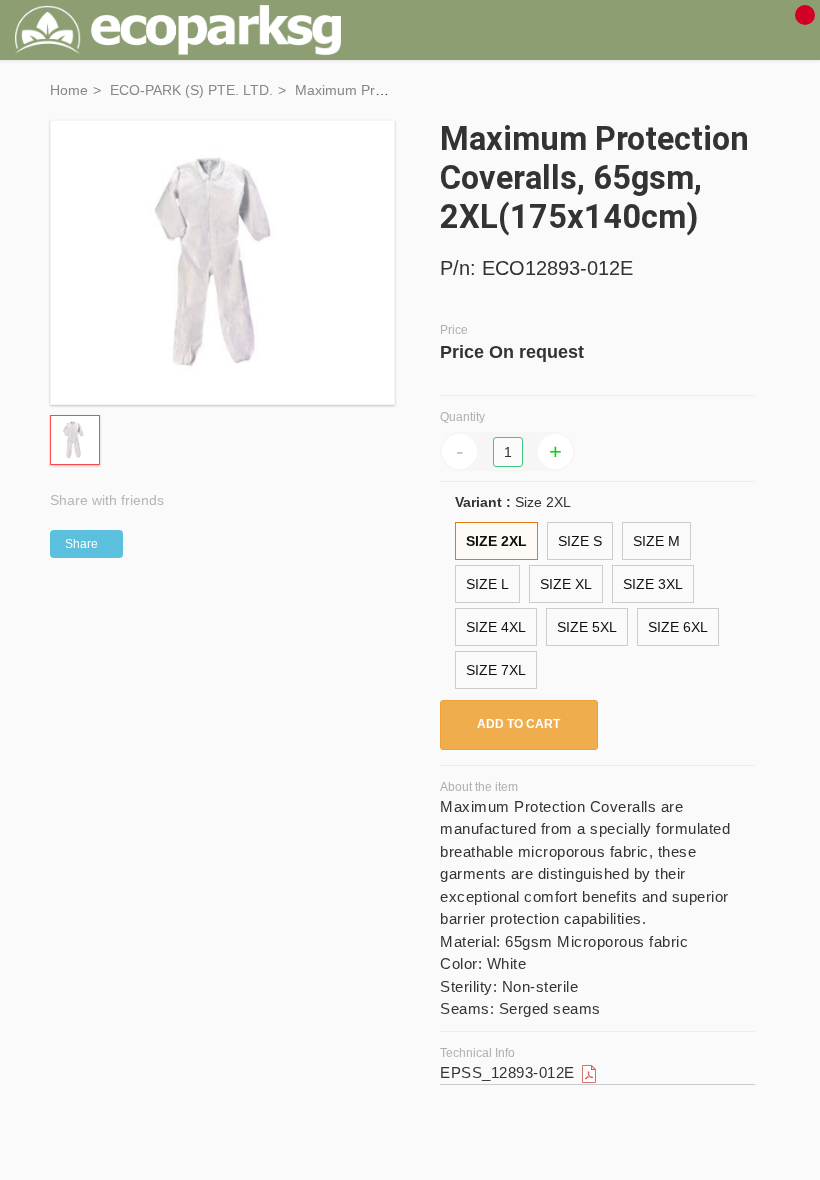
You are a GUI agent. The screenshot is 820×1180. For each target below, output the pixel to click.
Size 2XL (496, 541)
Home (69, 90)
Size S (580, 541)
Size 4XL (496, 627)
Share (81, 544)
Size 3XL (653, 584)
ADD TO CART (518, 724)
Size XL (566, 584)
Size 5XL (587, 627)
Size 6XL (678, 627)
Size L (487, 584)
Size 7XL (496, 670)
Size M (656, 541)
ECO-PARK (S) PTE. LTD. (191, 90)
